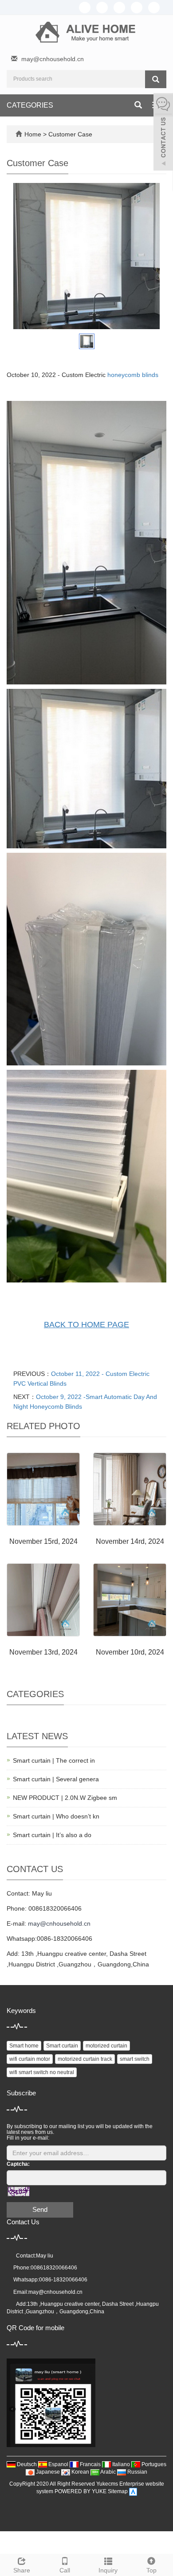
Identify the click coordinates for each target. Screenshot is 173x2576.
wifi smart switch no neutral (42, 2072)
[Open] (163, 133)
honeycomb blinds (133, 375)
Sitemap (118, 2491)
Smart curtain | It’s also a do (52, 1835)
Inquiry (108, 2570)
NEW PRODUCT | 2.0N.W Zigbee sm (65, 1798)
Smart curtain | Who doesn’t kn (56, 1816)
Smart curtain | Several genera (56, 1779)
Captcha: (18, 2164)
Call (65, 2570)
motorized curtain (106, 2046)
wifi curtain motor (30, 2059)
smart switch (135, 2059)
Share (22, 2570)
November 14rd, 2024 (130, 1541)
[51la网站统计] (133, 2491)
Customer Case (70, 134)
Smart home (24, 2046)
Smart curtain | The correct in (54, 1760)
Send (40, 2209)
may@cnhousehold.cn (53, 59)
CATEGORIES (30, 105)
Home (33, 134)
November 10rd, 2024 (130, 1652)
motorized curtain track (85, 2059)
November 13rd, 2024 (43, 1652)
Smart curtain (62, 2046)
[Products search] (156, 79)
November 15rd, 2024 (43, 1541)
